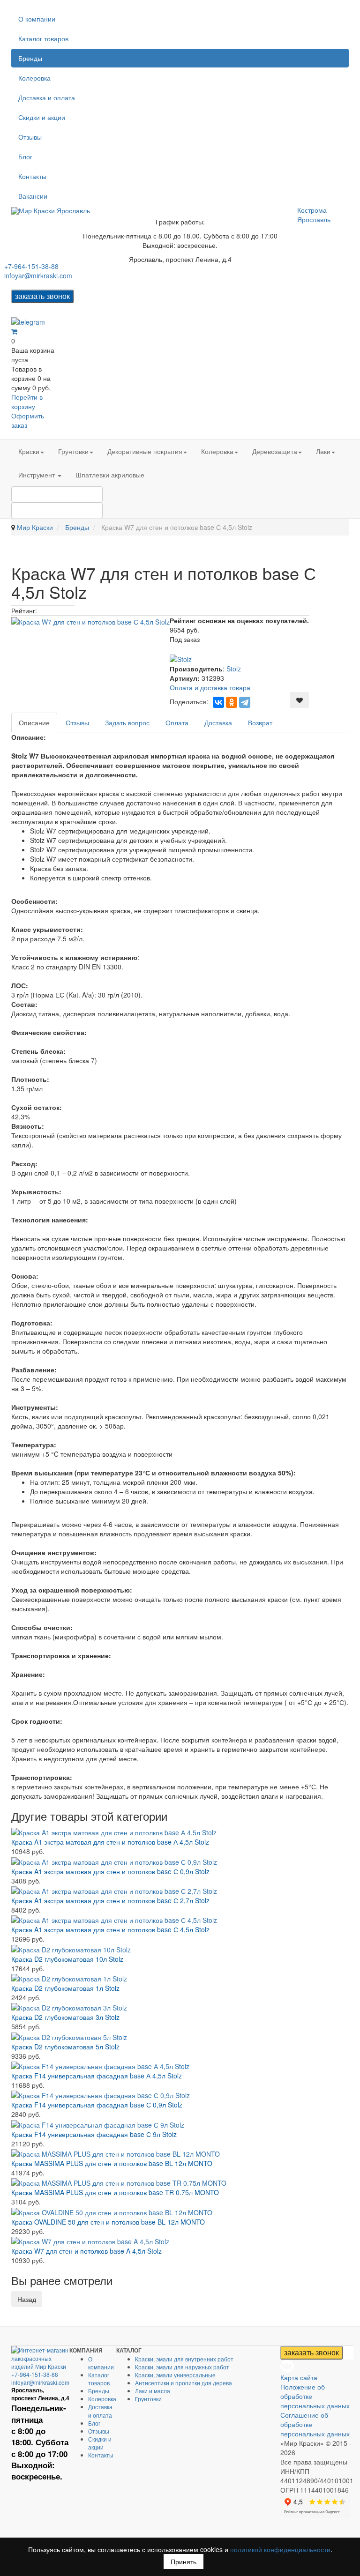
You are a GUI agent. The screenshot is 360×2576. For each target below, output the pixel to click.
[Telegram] (245, 702)
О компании (37, 19)
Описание (34, 722)
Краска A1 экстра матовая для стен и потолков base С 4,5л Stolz (110, 1929)
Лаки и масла (153, 2391)
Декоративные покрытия (145, 451)
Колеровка (34, 78)
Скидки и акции (42, 117)
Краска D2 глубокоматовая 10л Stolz (67, 1959)
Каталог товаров (43, 38)
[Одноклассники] (232, 702)
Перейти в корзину (27, 402)
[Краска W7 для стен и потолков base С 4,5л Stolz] (90, 620)
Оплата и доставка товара (210, 687)
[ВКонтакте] (218, 702)
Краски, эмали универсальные (175, 2375)
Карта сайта (299, 2377)
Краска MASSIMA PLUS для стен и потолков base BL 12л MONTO (112, 2163)
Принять (184, 2561)
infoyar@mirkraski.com (38, 275)
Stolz (234, 669)
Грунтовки (73, 451)
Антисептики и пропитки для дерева (184, 2383)
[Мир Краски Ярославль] (51, 211)
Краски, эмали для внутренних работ (184, 2359)
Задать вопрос (127, 722)
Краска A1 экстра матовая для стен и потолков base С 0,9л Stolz (110, 1871)
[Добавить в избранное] (300, 700)
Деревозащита (275, 451)
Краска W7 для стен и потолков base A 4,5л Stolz (86, 2251)
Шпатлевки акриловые (110, 475)
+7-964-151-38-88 (31, 266)
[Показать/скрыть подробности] (14, 331)
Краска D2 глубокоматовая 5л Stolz (65, 2047)
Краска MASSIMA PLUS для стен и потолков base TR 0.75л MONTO (115, 2192)
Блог (25, 156)
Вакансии (33, 196)
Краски (29, 451)
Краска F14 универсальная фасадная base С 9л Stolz (94, 2134)
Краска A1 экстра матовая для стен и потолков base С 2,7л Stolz (110, 1900)
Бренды (30, 58)
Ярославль (314, 219)
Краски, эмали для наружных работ (182, 2367)
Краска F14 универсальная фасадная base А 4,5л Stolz (97, 2076)
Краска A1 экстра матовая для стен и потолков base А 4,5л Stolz (110, 1842)
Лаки (323, 451)
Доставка (218, 722)
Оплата (177, 722)
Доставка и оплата (47, 97)
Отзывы (30, 137)
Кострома (312, 210)
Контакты (32, 176)
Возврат (260, 722)
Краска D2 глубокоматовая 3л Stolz (65, 2017)
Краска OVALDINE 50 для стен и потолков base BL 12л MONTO (108, 2222)
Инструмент (37, 475)
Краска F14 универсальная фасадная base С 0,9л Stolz (97, 2105)
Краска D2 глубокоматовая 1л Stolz (65, 1988)
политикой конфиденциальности (280, 2549)
